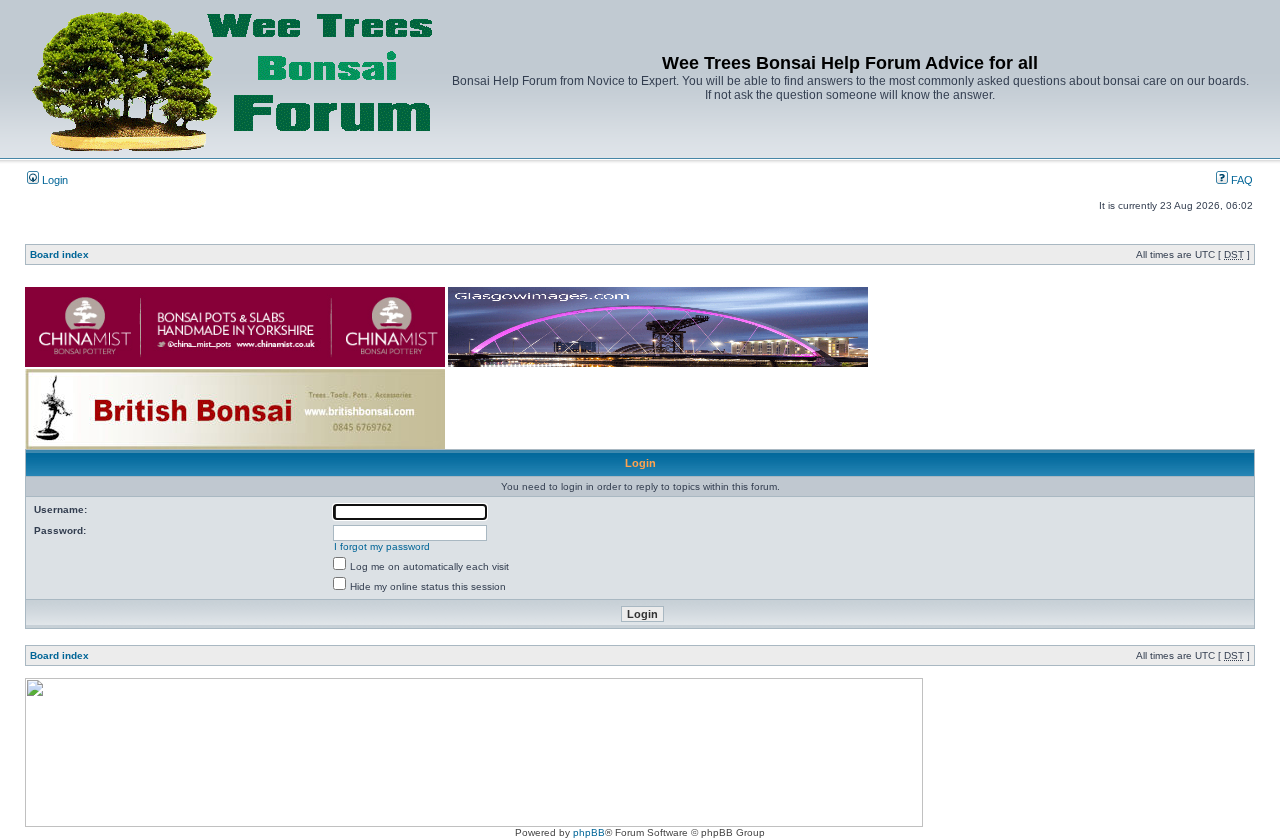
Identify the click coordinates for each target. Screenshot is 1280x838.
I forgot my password (382, 546)
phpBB (589, 832)
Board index (59, 254)
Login (53, 180)
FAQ (1240, 180)
